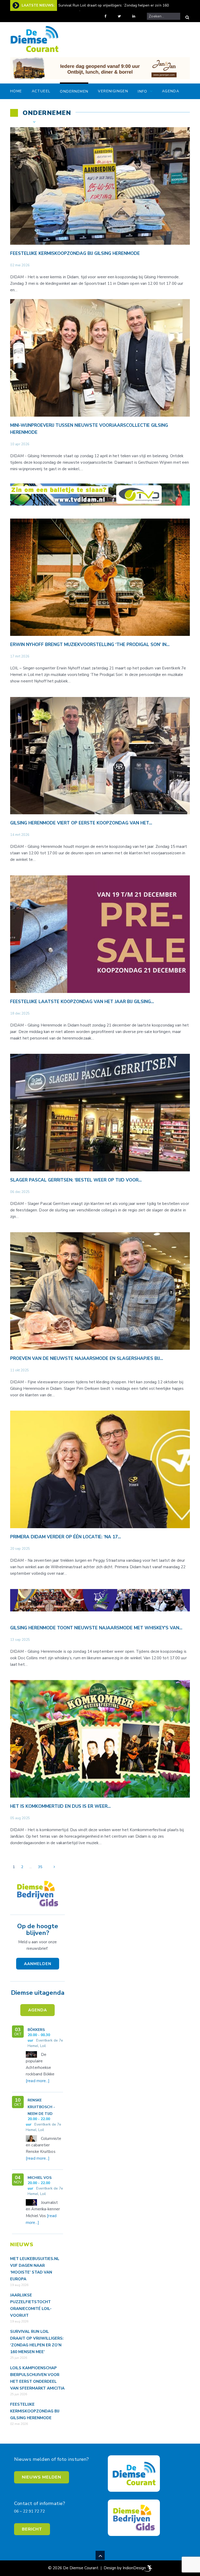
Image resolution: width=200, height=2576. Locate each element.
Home (16, 91)
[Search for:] (164, 16)
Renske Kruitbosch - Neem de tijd (41, 2107)
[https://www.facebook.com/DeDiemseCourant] (109, 16)
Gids (167, 106)
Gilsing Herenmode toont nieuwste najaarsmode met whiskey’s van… (96, 1628)
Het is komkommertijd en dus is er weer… (60, 1806)
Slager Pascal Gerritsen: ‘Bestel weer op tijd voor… (76, 1180)
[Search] (187, 17)
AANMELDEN (38, 1964)
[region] (100, 68)
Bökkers (36, 2030)
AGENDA (37, 2010)
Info (143, 91)
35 (40, 1867)
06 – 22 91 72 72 (29, 2511)
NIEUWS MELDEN (42, 2477)
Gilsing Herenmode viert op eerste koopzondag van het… (81, 823)
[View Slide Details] (100, 68)
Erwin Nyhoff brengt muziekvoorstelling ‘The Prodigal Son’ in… (90, 645)
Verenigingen (113, 91)
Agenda (171, 91)
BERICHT (32, 2529)
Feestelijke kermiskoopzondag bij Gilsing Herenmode (75, 253)
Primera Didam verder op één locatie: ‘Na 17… (65, 1537)
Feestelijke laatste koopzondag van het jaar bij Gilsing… (82, 1002)
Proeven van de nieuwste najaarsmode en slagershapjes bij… (87, 1358)
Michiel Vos (40, 2178)
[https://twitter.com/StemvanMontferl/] (123, 16)
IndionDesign (134, 2568)
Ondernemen (74, 91)
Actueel (41, 91)
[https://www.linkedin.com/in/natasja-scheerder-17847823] (138, 16)
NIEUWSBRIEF (59, 122)
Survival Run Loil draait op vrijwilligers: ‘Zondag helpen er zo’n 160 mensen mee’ (114, 9)
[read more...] (38, 2081)
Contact (20, 122)
